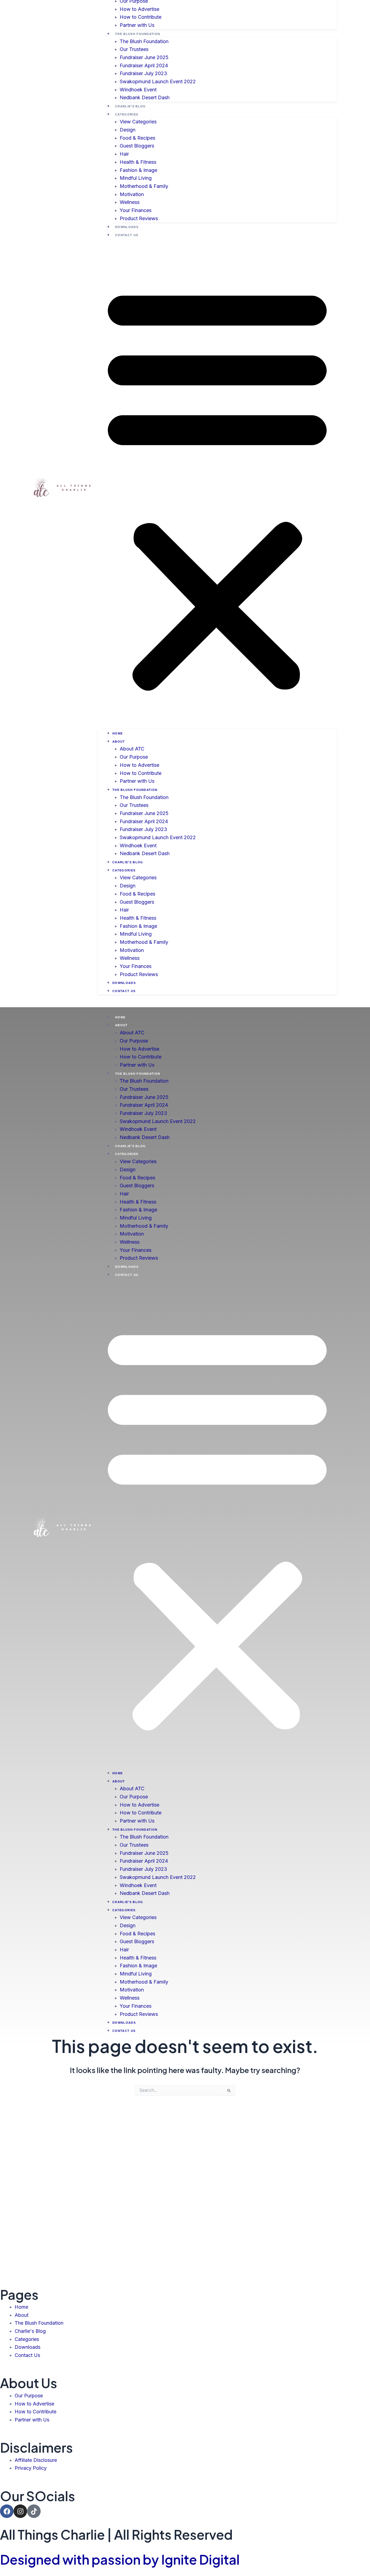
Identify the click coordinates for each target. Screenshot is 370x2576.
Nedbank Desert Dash (145, 97)
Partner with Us (137, 25)
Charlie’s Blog (130, 106)
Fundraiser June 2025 (144, 57)
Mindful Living (136, 178)
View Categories (138, 122)
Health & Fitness (138, 162)
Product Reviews (139, 218)
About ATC (132, 749)
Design (128, 130)
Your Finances (136, 210)
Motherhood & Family (144, 186)
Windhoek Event (138, 90)
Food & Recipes (137, 138)
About (119, 742)
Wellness (130, 202)
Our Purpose (134, 757)
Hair (124, 154)
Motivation (132, 194)
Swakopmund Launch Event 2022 (158, 81)
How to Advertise (139, 9)
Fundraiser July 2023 (143, 73)
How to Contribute (141, 17)
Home (118, 733)
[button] (217, 487)
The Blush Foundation (138, 34)
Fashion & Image (138, 170)
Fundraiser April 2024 (144, 65)
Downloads (127, 227)
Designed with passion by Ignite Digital (120, 2559)
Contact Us (127, 235)
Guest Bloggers (137, 146)
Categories (127, 114)
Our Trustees (134, 49)
